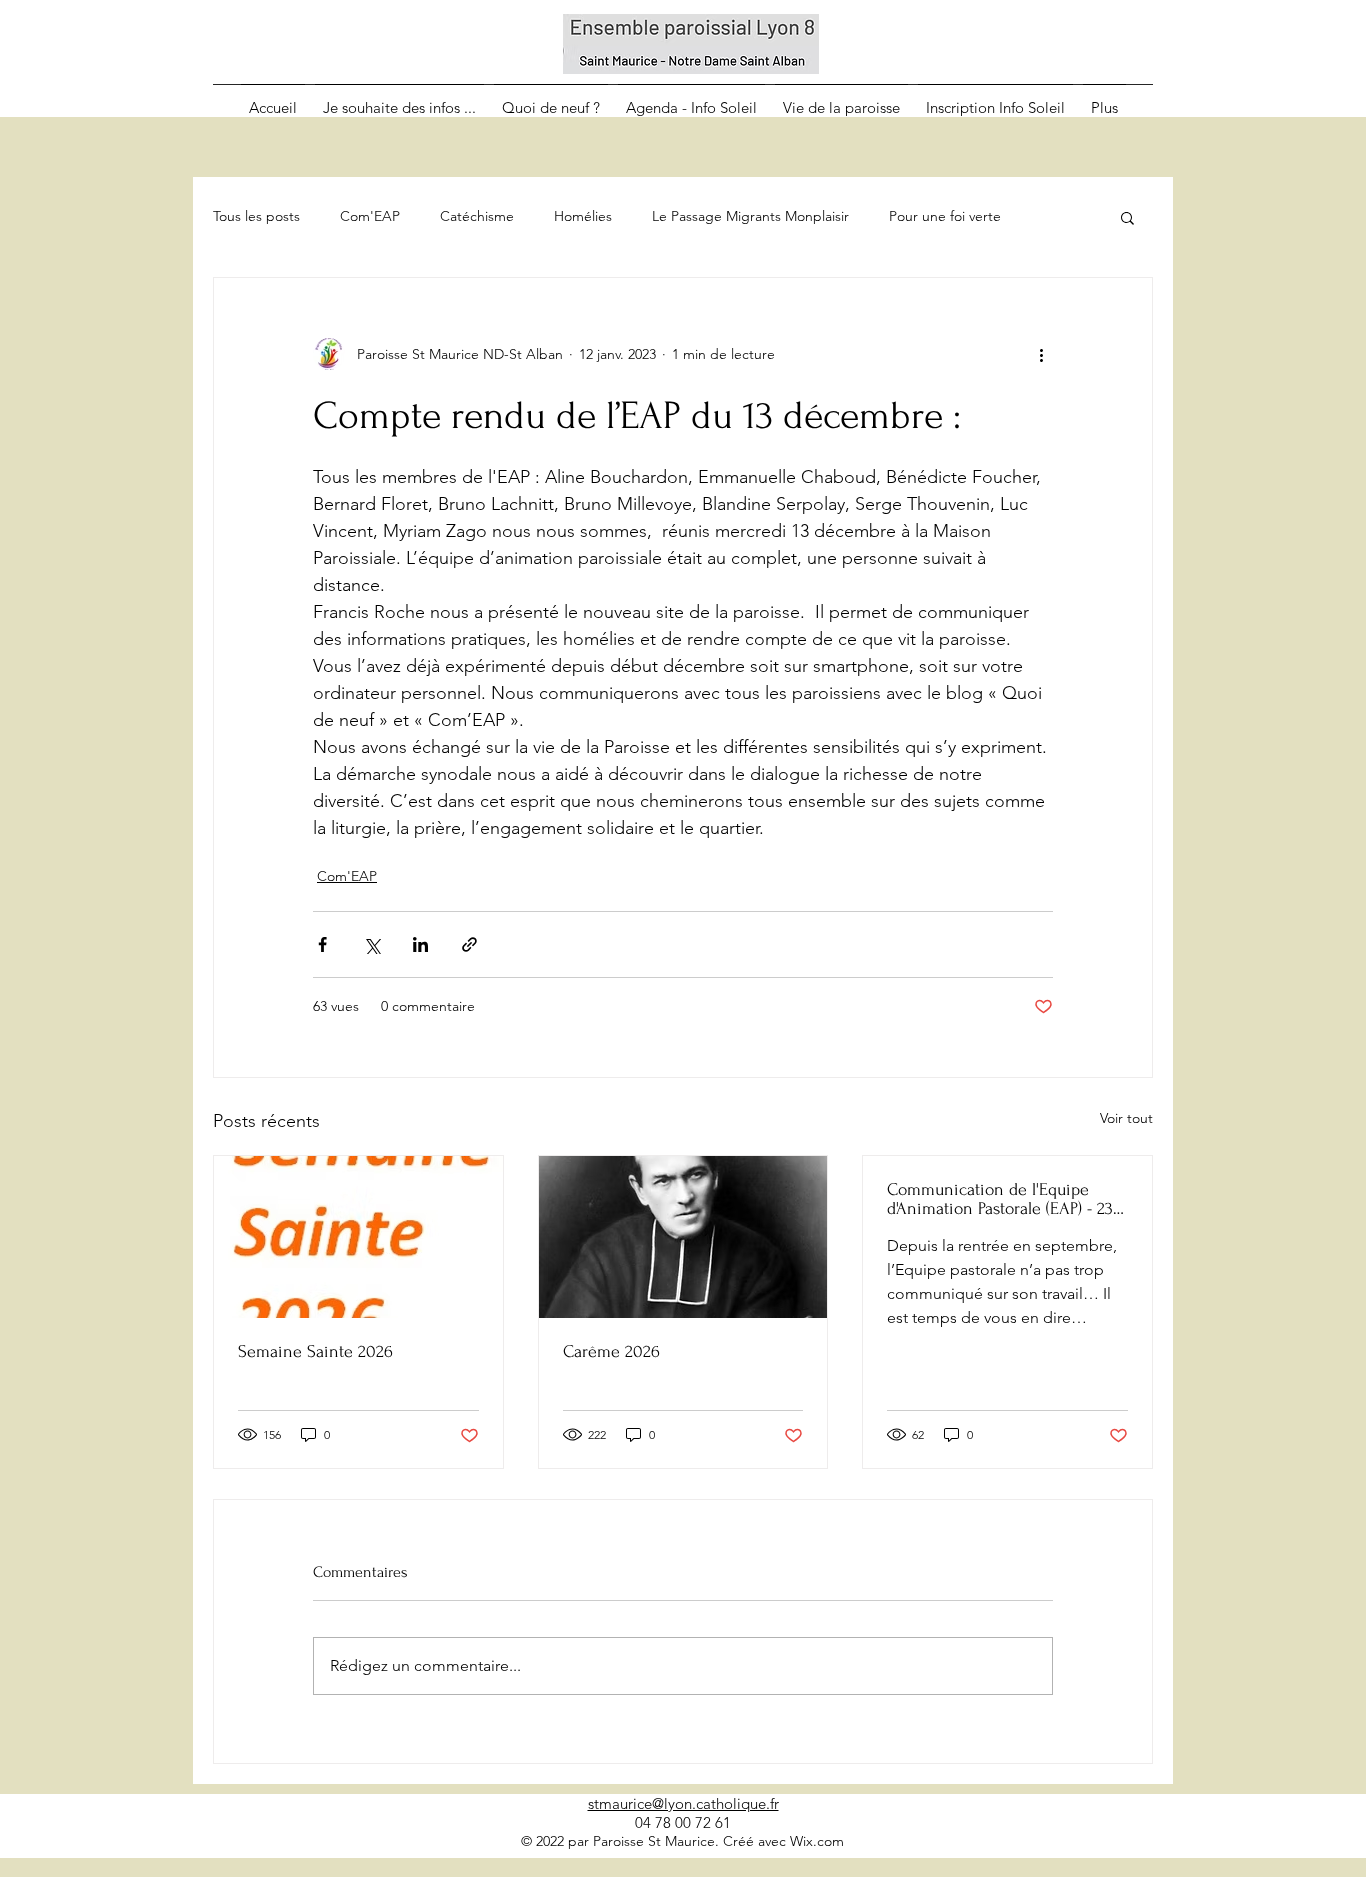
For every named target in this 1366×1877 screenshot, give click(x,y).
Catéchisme (477, 216)
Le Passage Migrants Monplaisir (750, 216)
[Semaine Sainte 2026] (358, 1237)
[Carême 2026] (683, 1237)
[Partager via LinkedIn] (420, 944)
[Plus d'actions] (1041, 354)
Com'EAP (370, 216)
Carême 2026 (611, 1351)
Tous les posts (256, 216)
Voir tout (1126, 1118)
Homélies (583, 216)
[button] (1127, 217)
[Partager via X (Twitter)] (371, 944)
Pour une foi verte (945, 216)
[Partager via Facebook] (322, 944)
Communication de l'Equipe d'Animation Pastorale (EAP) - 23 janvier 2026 (1000, 1199)
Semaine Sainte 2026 (315, 1351)
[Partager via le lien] (469, 944)
